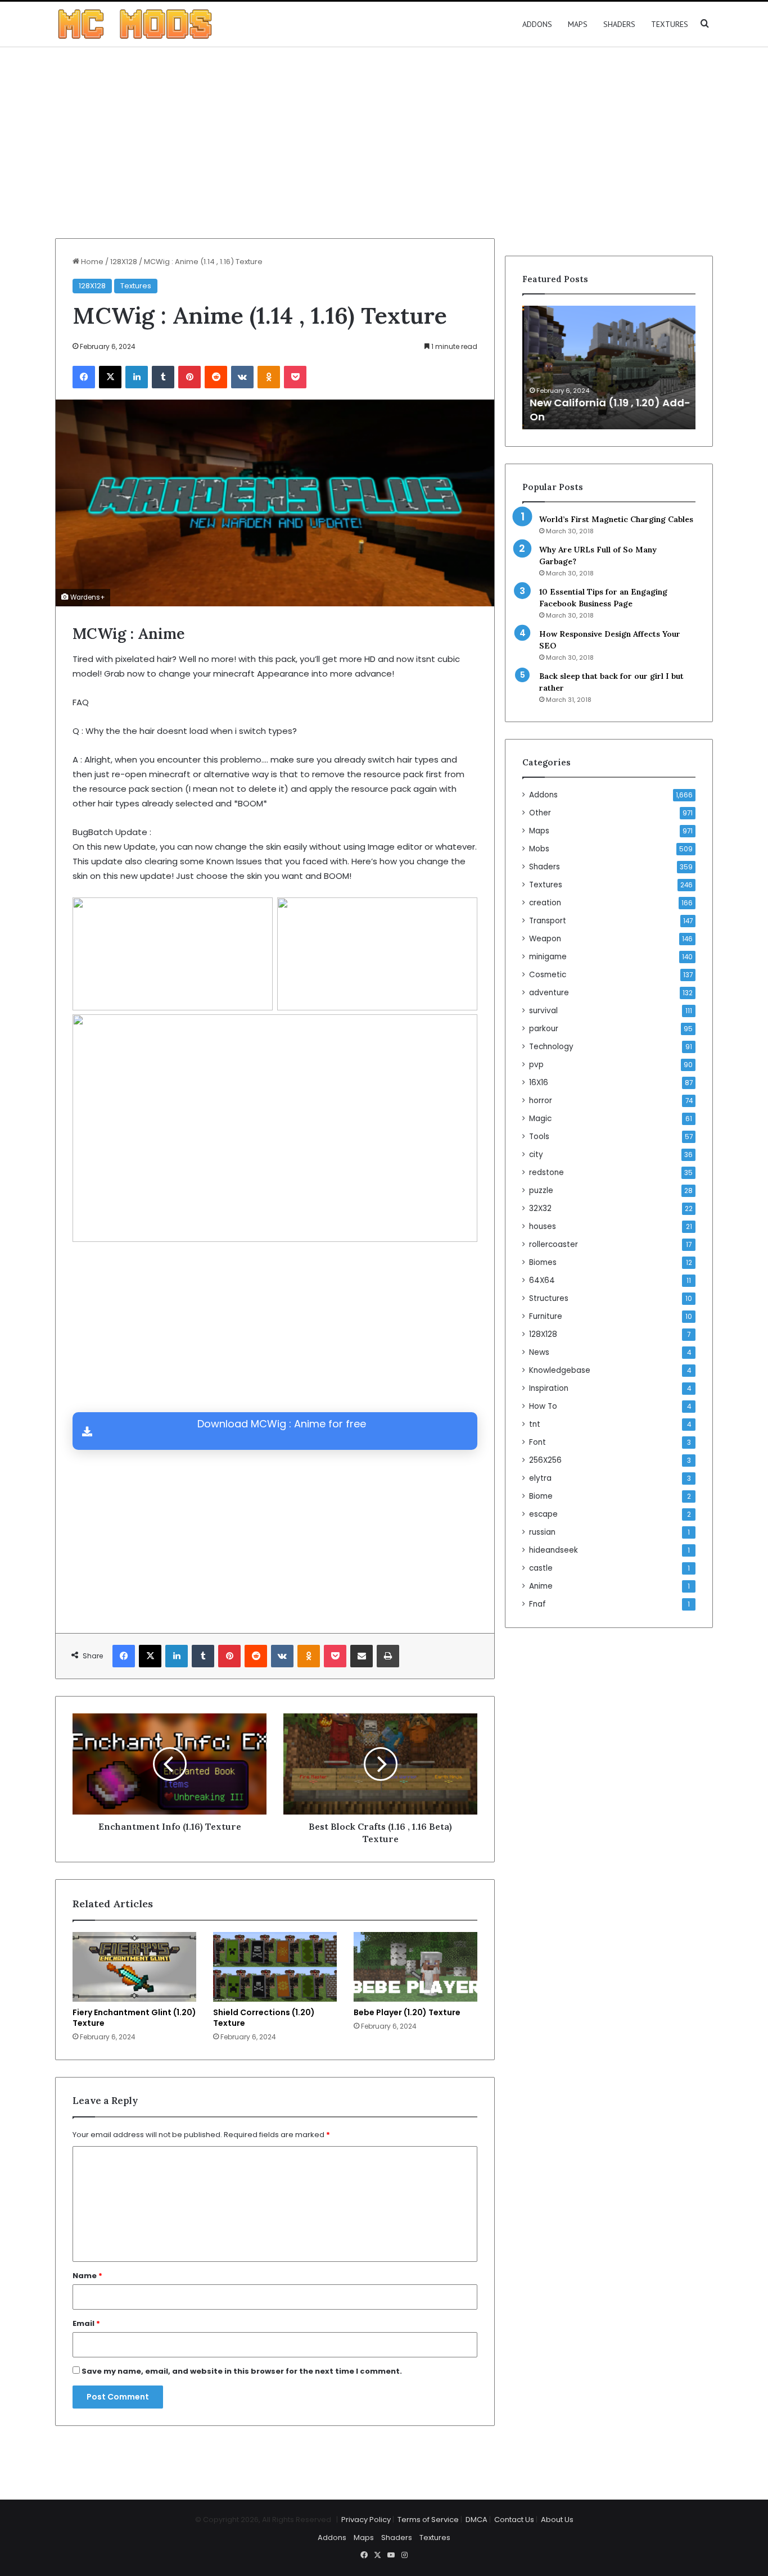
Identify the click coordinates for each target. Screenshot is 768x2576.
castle (541, 1568)
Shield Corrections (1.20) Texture (264, 2018)
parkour (544, 1029)
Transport (548, 921)
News (539, 1352)
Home (91, 262)
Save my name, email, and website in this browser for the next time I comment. (242, 2371)
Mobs (539, 849)
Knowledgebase (560, 1370)
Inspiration (549, 1388)
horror (541, 1101)
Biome (541, 1496)
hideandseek (554, 1550)
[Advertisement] (384, 143)
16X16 (539, 1083)
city (536, 1155)
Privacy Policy (366, 2520)
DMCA (476, 2520)
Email (86, 2323)
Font (537, 1442)
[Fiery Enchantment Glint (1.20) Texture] (134, 1967)
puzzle (541, 1191)
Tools (539, 1137)
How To (543, 1406)
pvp (536, 1065)
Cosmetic (548, 975)
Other (540, 813)
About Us (557, 2520)
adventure (549, 993)
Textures (670, 24)
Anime (541, 1586)
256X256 (545, 1460)
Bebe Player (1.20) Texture (407, 2012)
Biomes (543, 1262)
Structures (549, 1298)
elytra (540, 1478)
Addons (537, 24)
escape (543, 1514)
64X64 (542, 1280)
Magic (540, 1119)
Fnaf (537, 1604)
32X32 (540, 1208)
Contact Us (514, 2520)
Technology (551, 1047)
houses (543, 1226)
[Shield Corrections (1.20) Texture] (275, 1967)
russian (542, 1532)
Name (87, 2276)
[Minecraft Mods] (135, 24)
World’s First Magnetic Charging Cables (616, 519)
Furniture (546, 1316)
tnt (535, 1424)
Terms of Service (428, 2520)
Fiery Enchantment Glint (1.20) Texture (134, 2018)
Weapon (545, 939)
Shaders (619, 24)
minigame (548, 957)
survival (543, 1011)
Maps (578, 24)
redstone (546, 1173)
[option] (609, 368)
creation (545, 903)
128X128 (124, 262)
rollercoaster (554, 1244)
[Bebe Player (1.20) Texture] (415, 1967)
